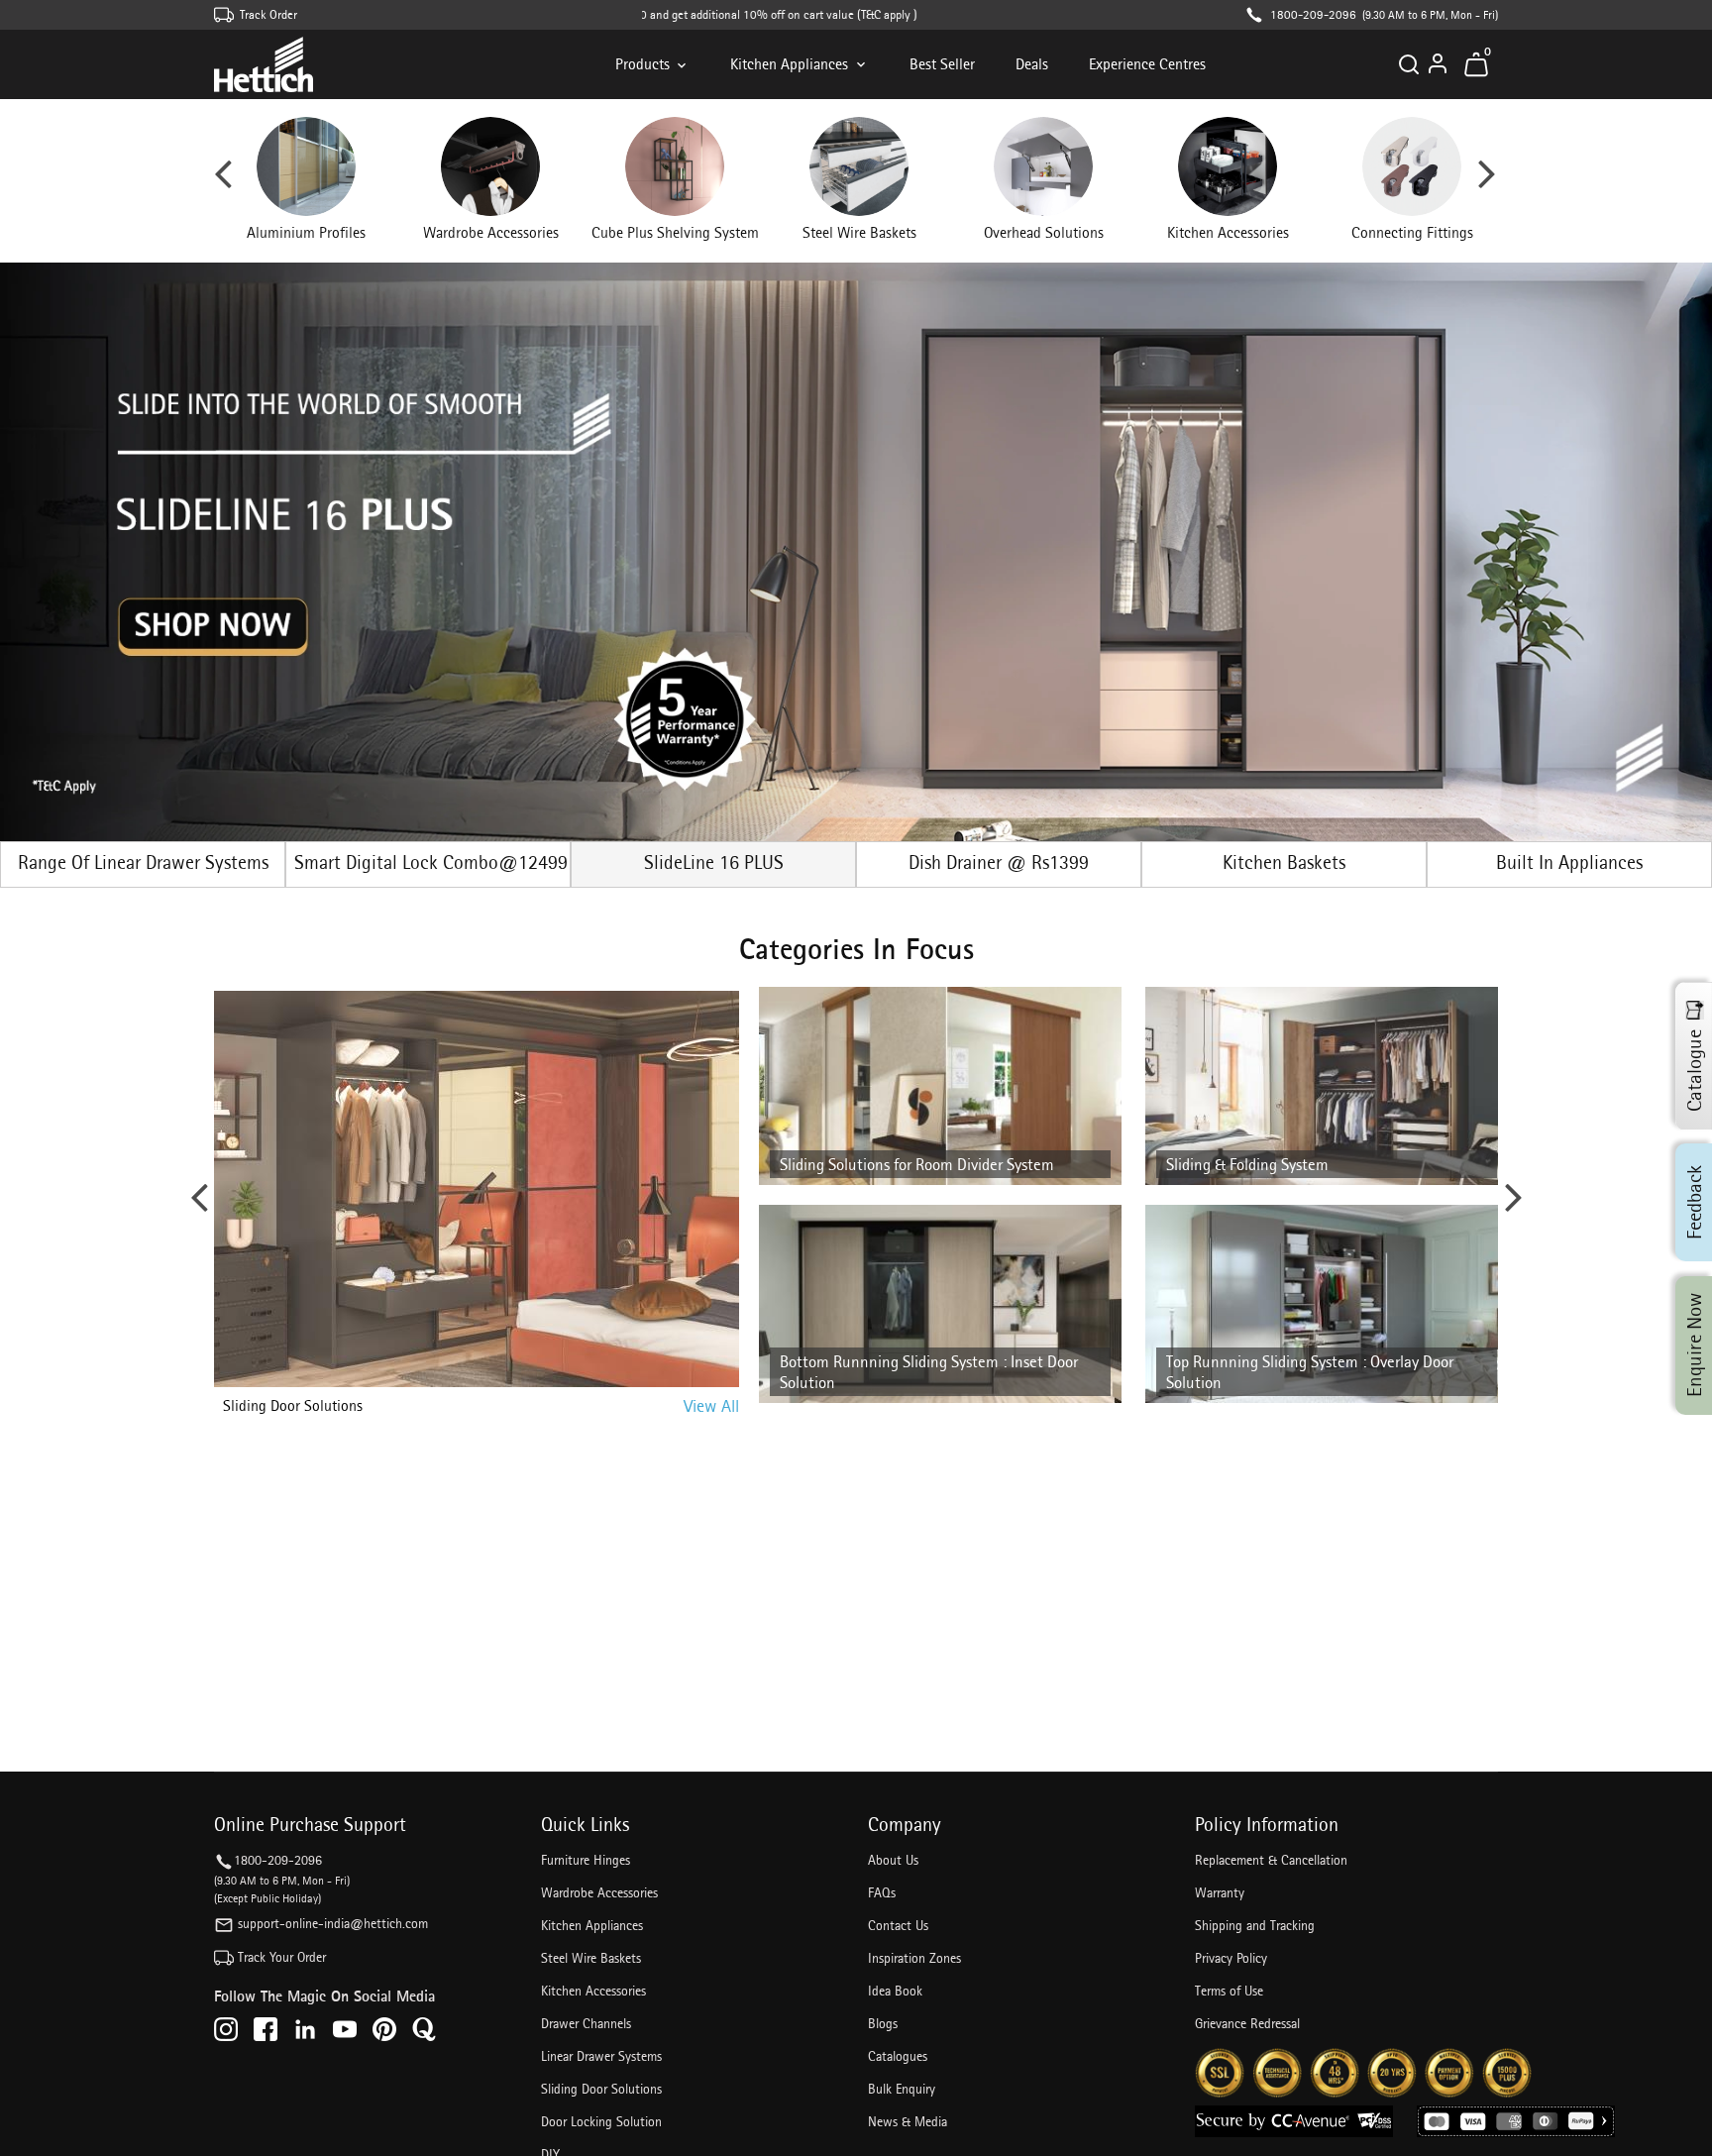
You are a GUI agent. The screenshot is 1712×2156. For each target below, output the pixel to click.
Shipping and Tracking (1255, 1925)
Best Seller (942, 64)
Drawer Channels (586, 2023)
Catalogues (898, 2056)
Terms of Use (1229, 1991)
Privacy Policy (1231, 1958)
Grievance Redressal (1247, 2023)
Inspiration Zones (914, 1958)
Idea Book (895, 1991)
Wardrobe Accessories (599, 1892)
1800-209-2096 (1313, 14)
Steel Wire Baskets (591, 1958)
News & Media (908, 2121)
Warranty (1220, 1892)
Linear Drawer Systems (601, 2056)
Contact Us (898, 1925)
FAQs (882, 1892)
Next (1487, 181)
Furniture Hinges (586, 1860)
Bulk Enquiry (902, 2089)
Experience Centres (1147, 64)
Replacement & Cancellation (1271, 1860)
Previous (223, 181)
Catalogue (1694, 1070)
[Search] (1409, 64)
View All (711, 1405)
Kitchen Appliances (789, 64)
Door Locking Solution (601, 2121)
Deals (1032, 64)
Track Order (268, 14)
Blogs (883, 2023)
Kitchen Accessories (593, 1991)
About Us (893, 1860)
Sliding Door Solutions (601, 2089)
